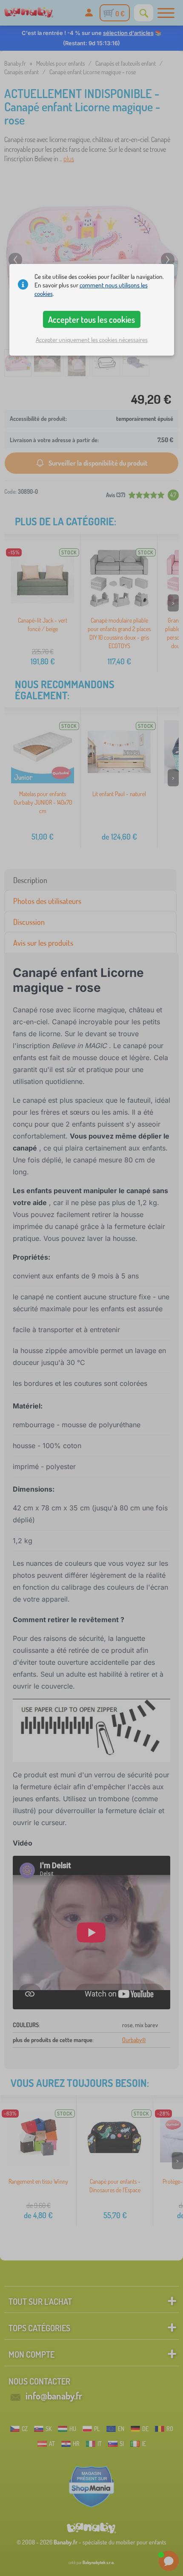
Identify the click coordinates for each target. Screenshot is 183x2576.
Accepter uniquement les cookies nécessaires (92, 340)
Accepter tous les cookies (91, 319)
